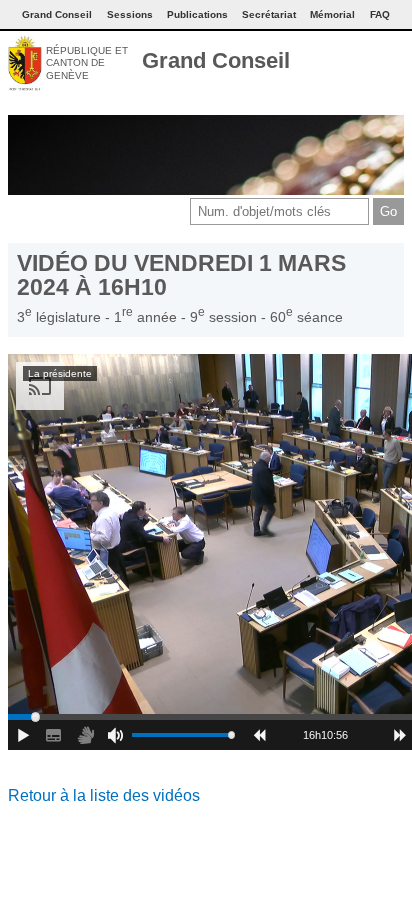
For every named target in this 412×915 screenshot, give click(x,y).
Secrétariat (269, 14)
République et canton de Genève (87, 63)
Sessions (130, 14)
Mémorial (332, 14)
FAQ (380, 14)
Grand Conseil (216, 60)
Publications (197, 14)
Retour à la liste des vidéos (104, 795)
